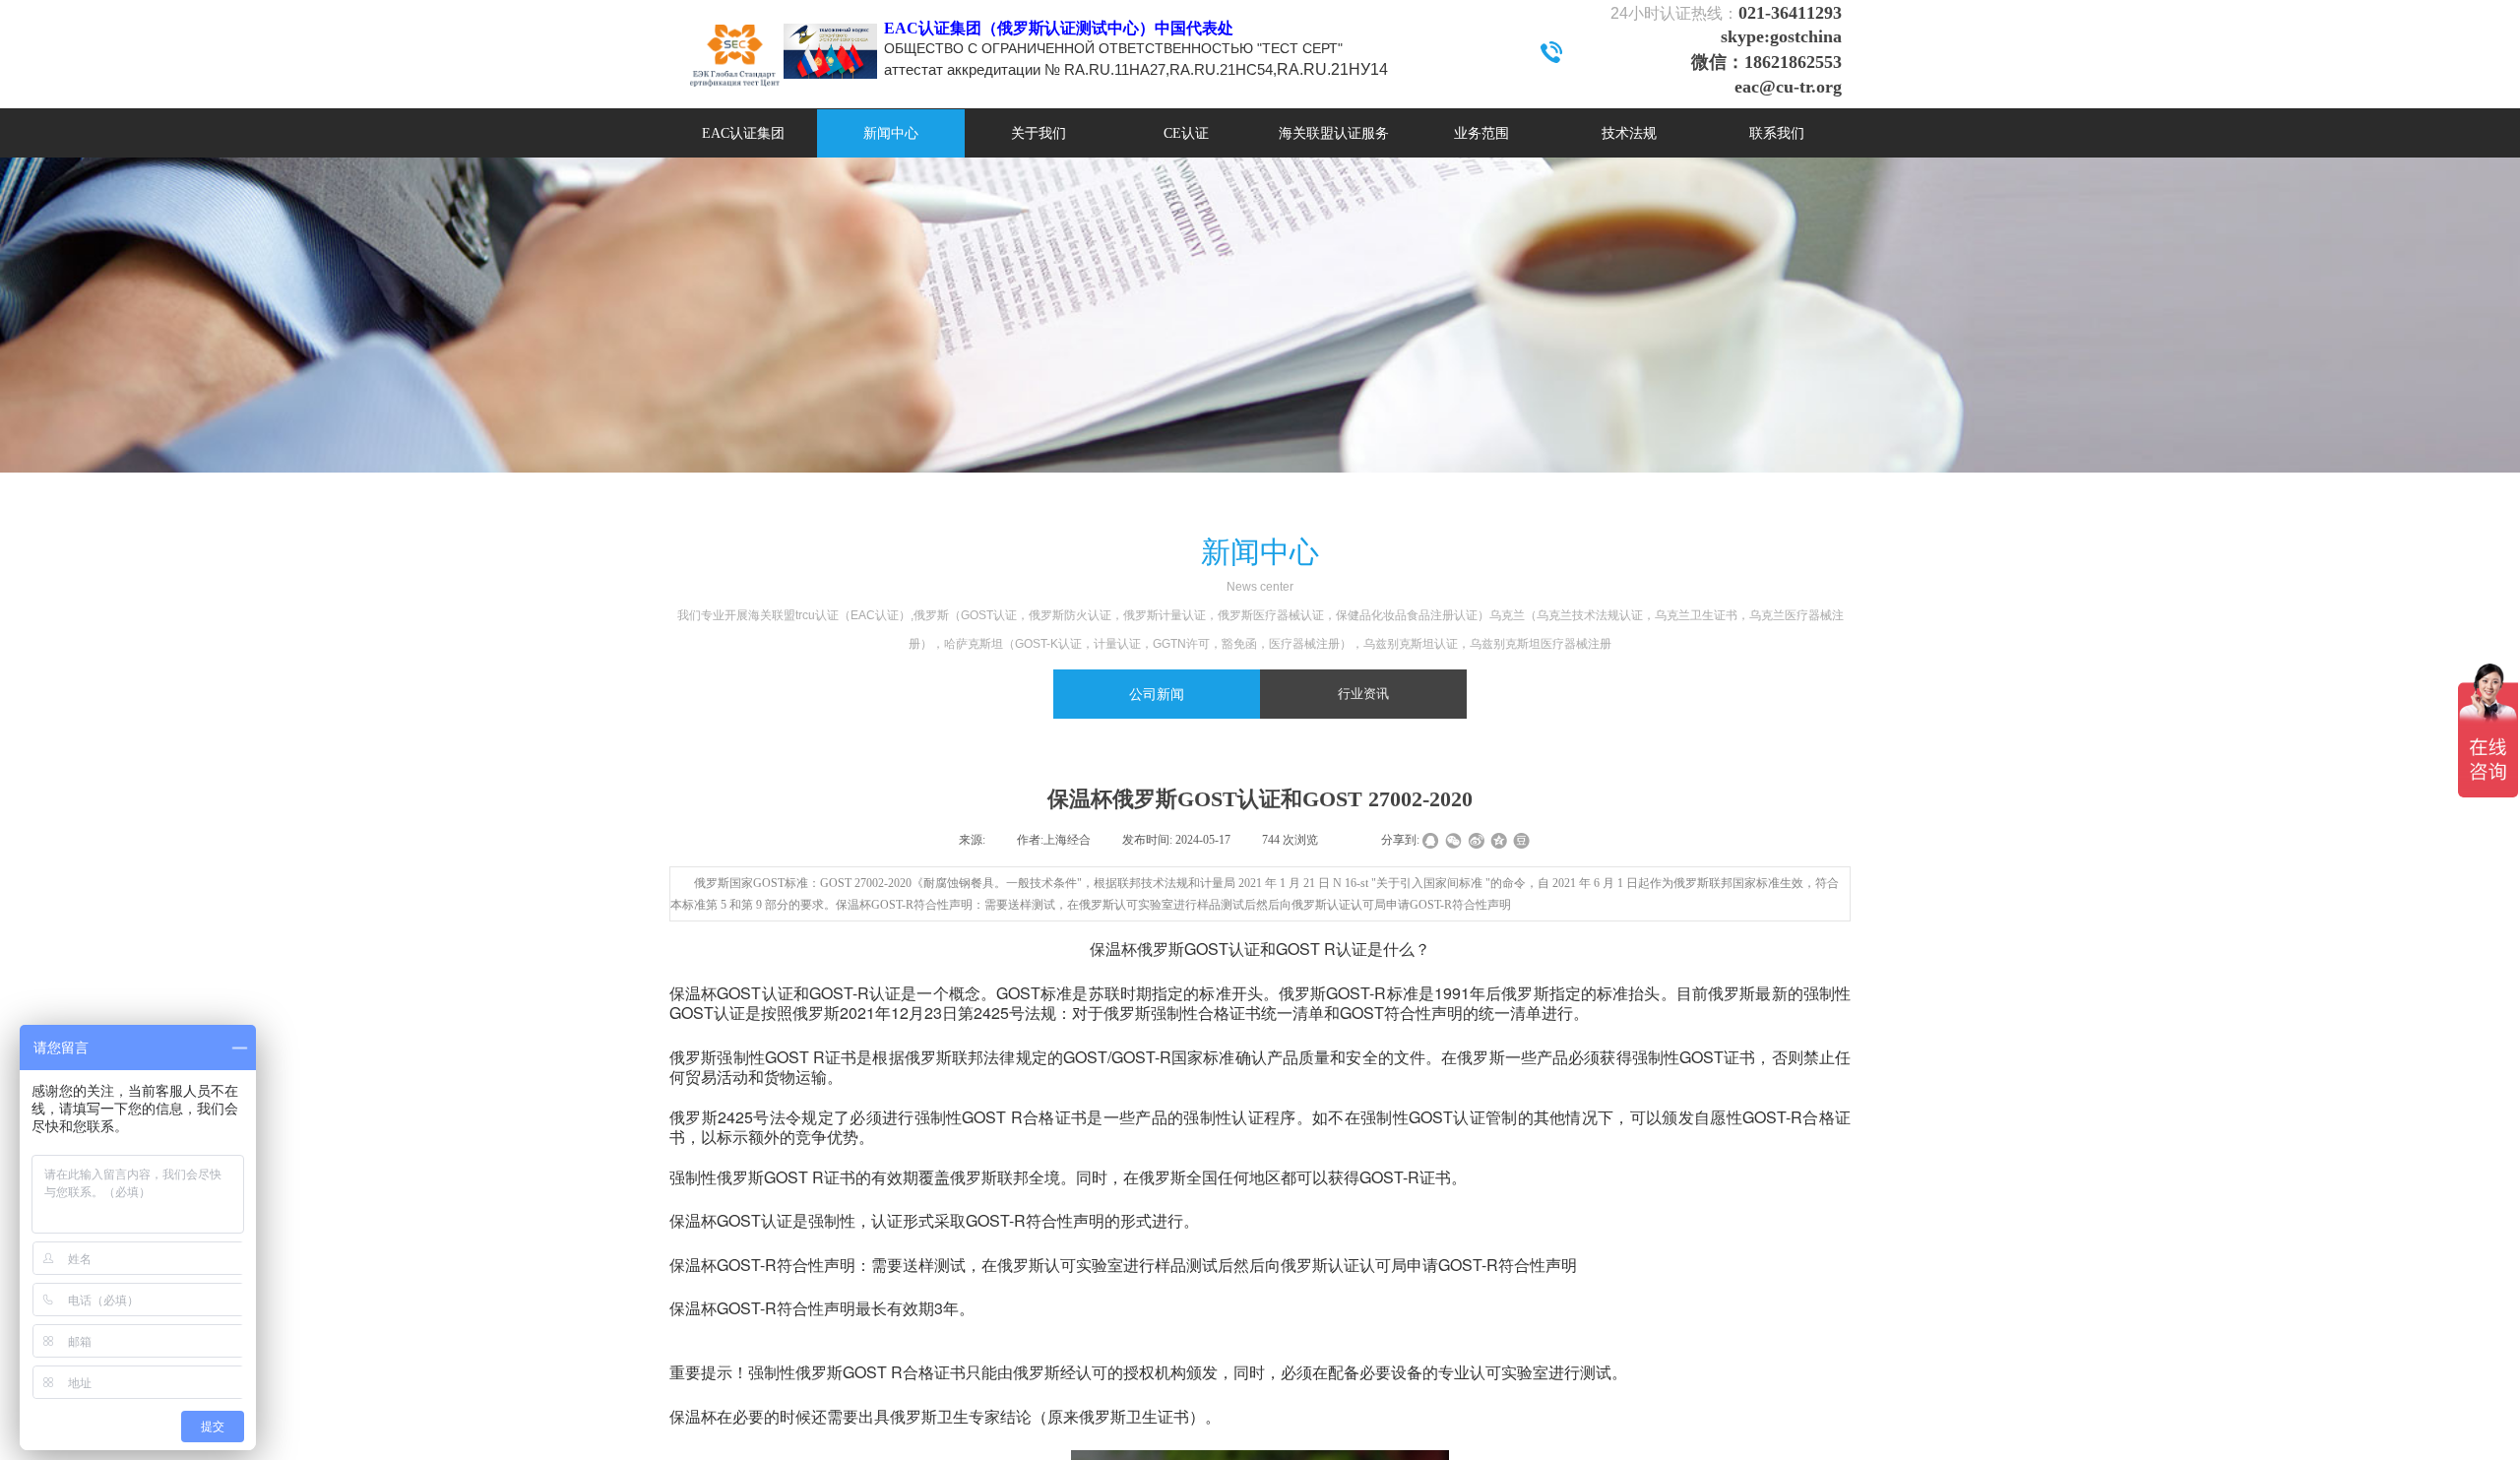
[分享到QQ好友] (1431, 841)
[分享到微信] (1453, 841)
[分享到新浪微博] (1476, 841)
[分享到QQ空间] (1499, 841)
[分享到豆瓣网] (1521, 841)
